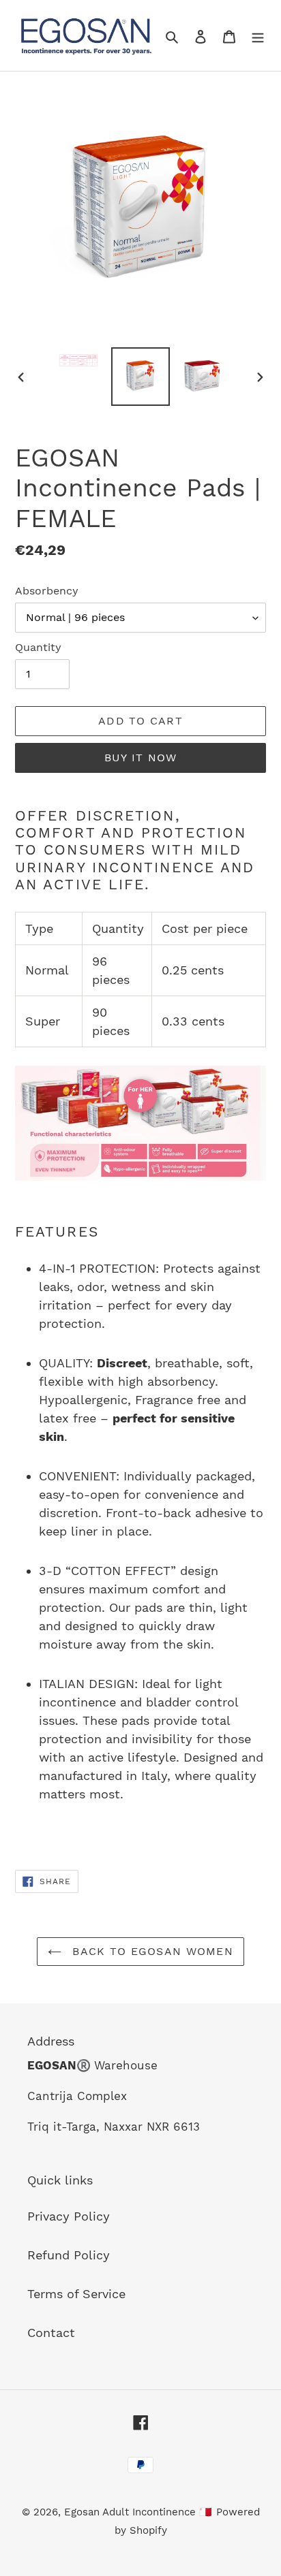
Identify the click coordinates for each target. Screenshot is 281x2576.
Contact (51, 2333)
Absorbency (47, 591)
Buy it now (141, 758)
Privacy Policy (69, 2216)
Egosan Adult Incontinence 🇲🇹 (138, 2512)
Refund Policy (69, 2255)
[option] (79, 362)
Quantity (38, 647)
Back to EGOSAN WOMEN (151, 1951)
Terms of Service (76, 2294)
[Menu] (258, 36)
